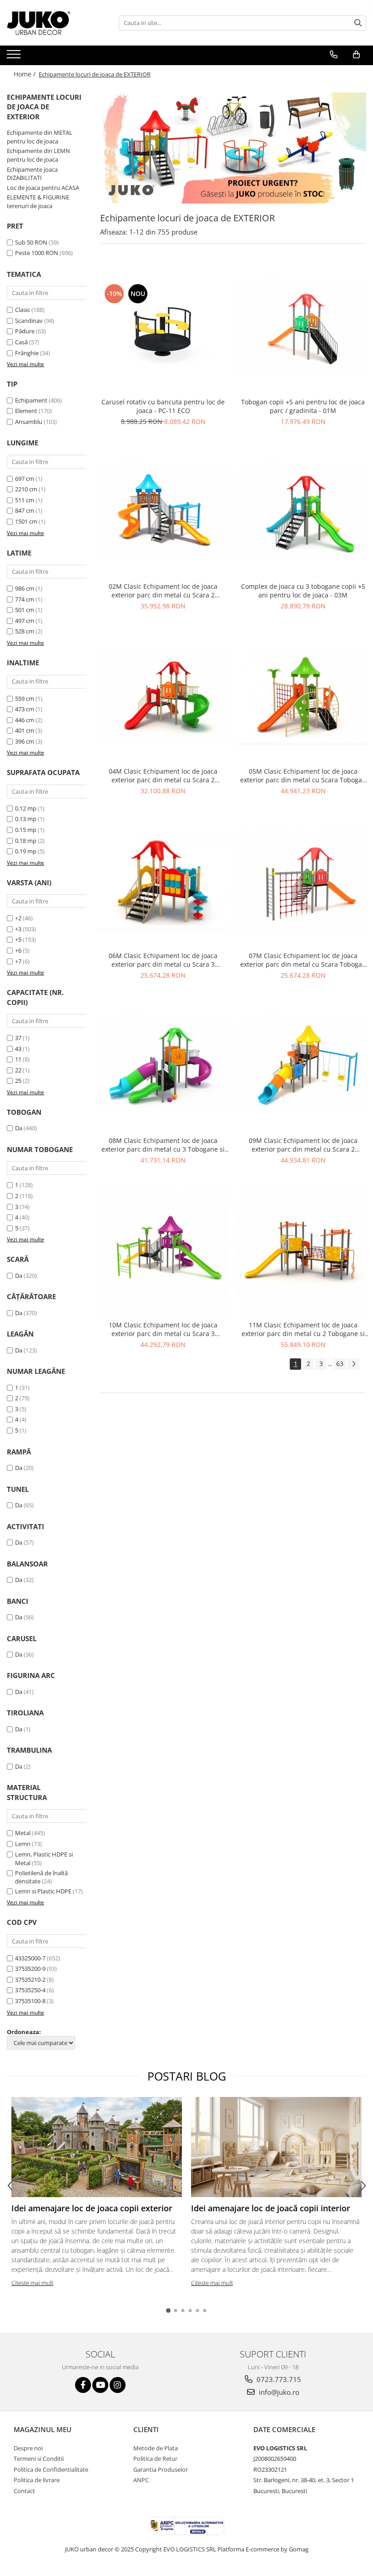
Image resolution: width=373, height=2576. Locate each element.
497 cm (25, 621)
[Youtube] (100, 2385)
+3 (18, 929)
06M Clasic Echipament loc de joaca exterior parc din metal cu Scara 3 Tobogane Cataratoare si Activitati (163, 960)
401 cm (25, 730)
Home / (25, 74)
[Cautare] (358, 23)
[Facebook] (83, 2385)
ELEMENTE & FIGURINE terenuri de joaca (38, 201)
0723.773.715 (278, 2379)
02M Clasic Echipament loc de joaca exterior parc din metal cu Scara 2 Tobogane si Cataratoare (163, 591)
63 (340, 1364)
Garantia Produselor (161, 2469)
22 (18, 1070)
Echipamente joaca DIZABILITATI (32, 174)
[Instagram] (118, 2385)
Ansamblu (29, 422)
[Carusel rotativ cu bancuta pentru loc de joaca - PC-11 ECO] (163, 328)
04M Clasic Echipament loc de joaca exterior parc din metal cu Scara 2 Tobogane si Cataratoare (163, 775)
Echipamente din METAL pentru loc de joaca (40, 137)
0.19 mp (26, 851)
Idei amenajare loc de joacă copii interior (271, 2208)
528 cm (25, 631)
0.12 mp (26, 808)
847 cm (25, 510)
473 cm (25, 709)
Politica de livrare (37, 2480)
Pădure (25, 331)
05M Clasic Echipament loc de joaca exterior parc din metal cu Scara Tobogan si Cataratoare (303, 775)
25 (18, 1081)
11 (18, 1059)
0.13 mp (26, 819)
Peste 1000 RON (37, 253)
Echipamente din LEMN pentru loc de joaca (38, 155)
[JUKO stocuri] (233, 148)
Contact (24, 2491)
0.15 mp (26, 830)
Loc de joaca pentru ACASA (43, 188)
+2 (18, 918)
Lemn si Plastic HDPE (43, 1891)
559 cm (25, 699)
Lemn (23, 1844)
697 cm (25, 479)
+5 (18, 939)
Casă (21, 342)
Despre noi (28, 2448)
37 (18, 1038)
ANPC (141, 2480)
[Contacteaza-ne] (334, 55)
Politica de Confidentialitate (51, 2469)
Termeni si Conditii (39, 2459)
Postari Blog (187, 2076)
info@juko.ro (278, 2392)
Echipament (31, 400)
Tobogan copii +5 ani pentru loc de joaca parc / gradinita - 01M (303, 406)
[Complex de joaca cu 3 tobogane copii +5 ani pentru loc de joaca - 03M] (303, 512)
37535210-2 (30, 1979)
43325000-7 (30, 1958)
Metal (23, 1833)
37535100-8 (30, 2001)
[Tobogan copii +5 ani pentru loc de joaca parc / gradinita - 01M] (303, 327)
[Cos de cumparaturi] (356, 55)
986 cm (25, 588)
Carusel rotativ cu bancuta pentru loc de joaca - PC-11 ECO (163, 406)
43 (18, 1049)
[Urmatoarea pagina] (353, 1364)
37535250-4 (30, 1990)
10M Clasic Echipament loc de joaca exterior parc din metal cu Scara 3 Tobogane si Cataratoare (163, 1329)
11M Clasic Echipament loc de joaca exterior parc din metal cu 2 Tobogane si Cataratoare (303, 1329)
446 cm (25, 720)
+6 (18, 950)
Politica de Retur (155, 2459)
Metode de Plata (156, 2448)
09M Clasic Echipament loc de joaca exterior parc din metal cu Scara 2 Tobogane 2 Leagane (303, 1145)
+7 (18, 961)
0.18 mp (26, 841)
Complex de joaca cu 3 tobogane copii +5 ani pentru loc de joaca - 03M (303, 591)
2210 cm (26, 489)
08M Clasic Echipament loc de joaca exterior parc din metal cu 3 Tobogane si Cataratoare (163, 1145)
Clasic (23, 310)
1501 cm (26, 521)
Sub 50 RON (31, 242)
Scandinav (29, 321)
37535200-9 (30, 1969)
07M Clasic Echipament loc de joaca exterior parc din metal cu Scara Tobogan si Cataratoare (303, 960)
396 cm (25, 741)
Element (26, 411)
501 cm (25, 610)
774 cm (25, 599)
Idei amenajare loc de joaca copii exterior (92, 2208)
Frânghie (27, 353)
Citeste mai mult (32, 2283)
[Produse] (15, 57)
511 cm (25, 500)
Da (19, 1128)
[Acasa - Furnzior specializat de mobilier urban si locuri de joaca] (52, 23)
